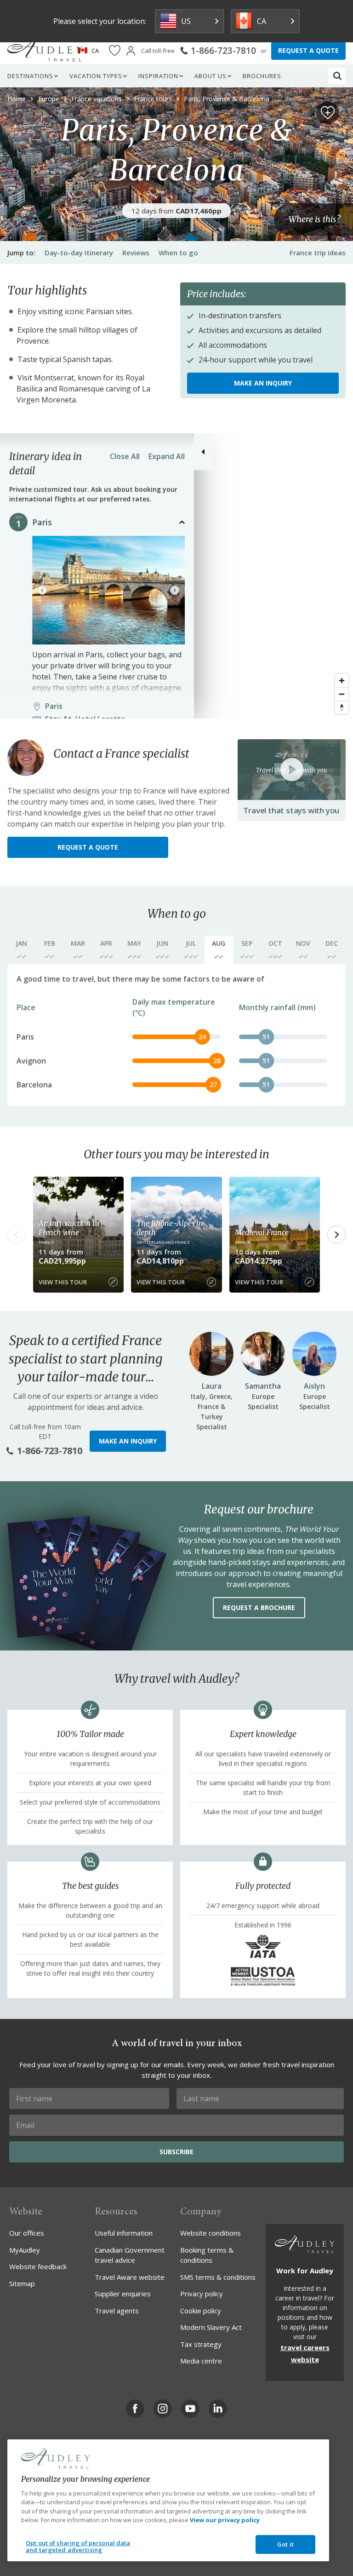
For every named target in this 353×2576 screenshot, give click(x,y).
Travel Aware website (130, 2277)
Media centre (201, 2361)
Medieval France (262, 1232)
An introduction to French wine (69, 1228)
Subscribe (176, 2152)
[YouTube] (190, 2409)
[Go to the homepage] (45, 51)
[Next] (175, 590)
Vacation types (96, 76)
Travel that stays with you (291, 810)
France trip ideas (318, 253)
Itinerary (79, 253)
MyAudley (25, 2250)
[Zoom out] (342, 694)
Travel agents (117, 2311)
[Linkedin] (218, 2409)
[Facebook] (135, 2409)
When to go (178, 253)
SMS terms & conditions (218, 2277)
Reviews (136, 253)
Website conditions (211, 2233)
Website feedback (38, 2266)
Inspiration (158, 76)
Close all (125, 456)
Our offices (27, 2233)
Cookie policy (201, 2311)
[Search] (337, 76)
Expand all (167, 456)
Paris (42, 522)
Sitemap (22, 2283)
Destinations (30, 76)
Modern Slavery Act (211, 2327)
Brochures (262, 76)
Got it (285, 2544)
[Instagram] (163, 2409)
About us (211, 76)
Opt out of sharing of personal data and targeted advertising (78, 2547)
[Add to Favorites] (328, 113)
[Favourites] (115, 51)
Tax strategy (201, 2344)
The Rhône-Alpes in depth (170, 1228)
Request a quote (88, 847)
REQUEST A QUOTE (308, 50)
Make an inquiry (263, 383)
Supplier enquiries (123, 2294)
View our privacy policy (225, 2520)
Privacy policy (202, 2294)
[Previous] (42, 590)
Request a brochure (259, 1607)
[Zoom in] (342, 681)
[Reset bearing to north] (342, 707)
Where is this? (314, 220)
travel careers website (305, 2353)
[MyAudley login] (131, 51)
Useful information (124, 2233)
